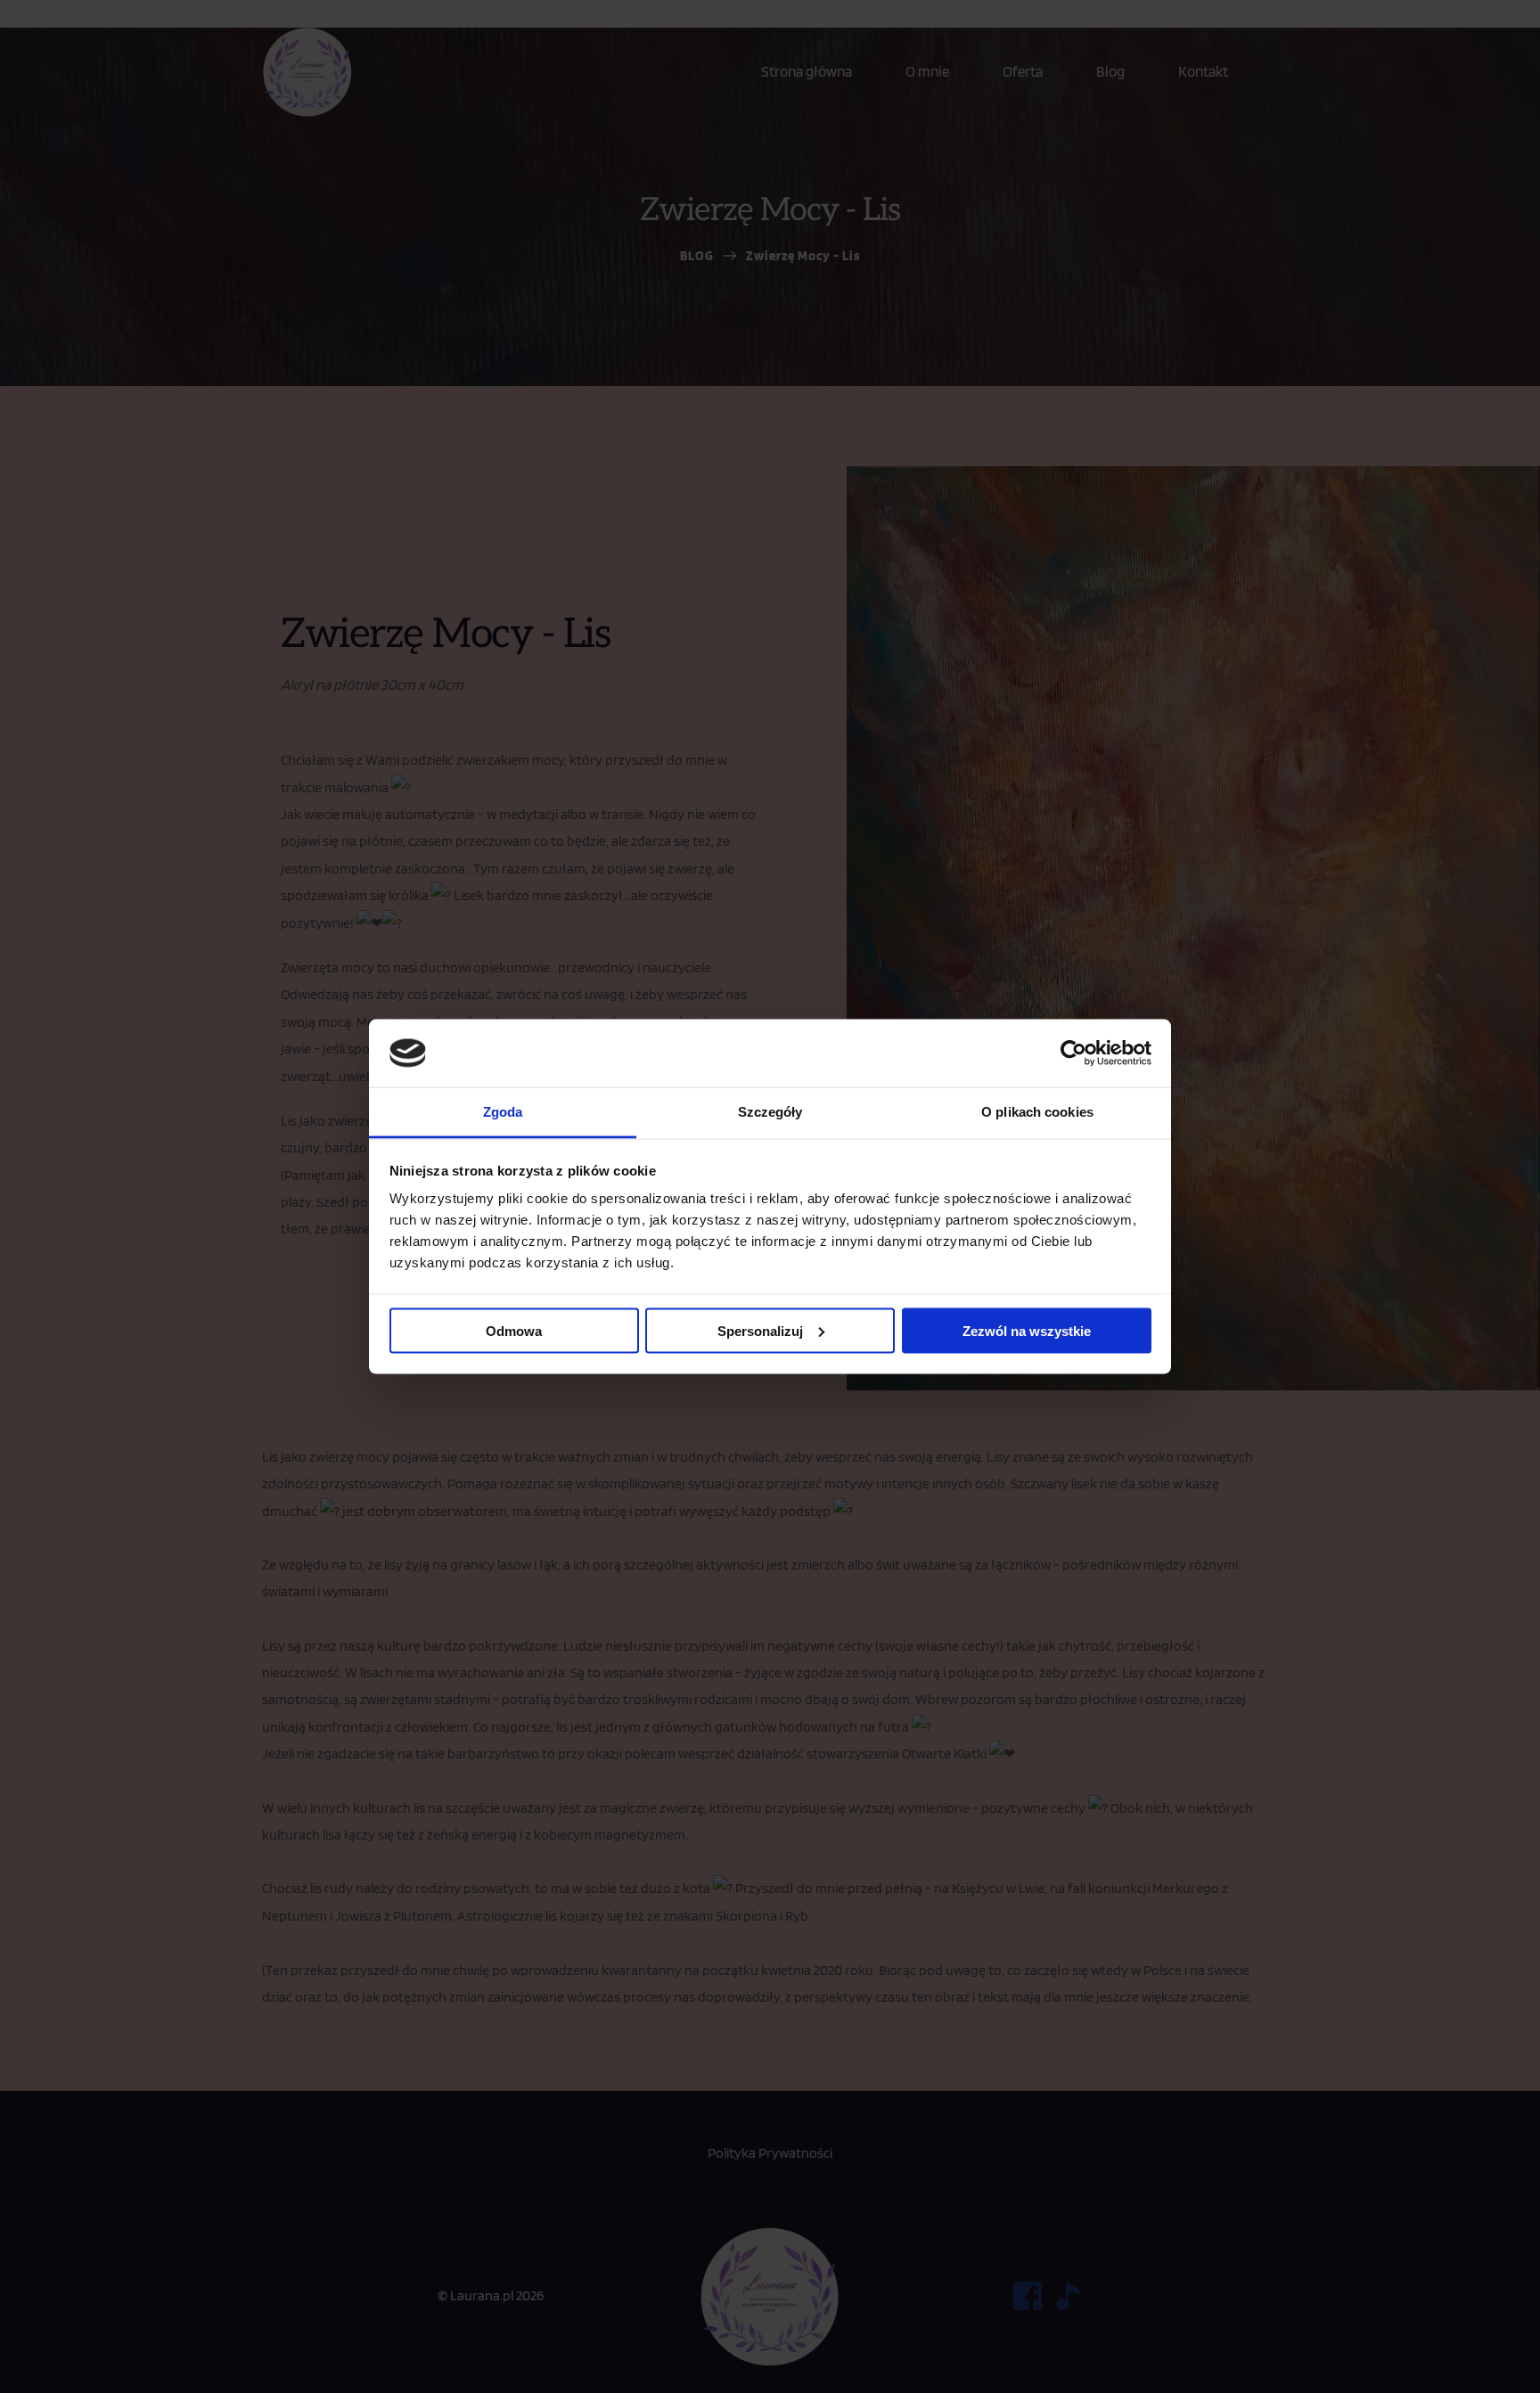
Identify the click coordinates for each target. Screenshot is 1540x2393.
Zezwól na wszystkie (1027, 1330)
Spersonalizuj (760, 1330)
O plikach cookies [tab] (1037, 1112)
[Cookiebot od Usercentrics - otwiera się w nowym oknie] (1073, 1053)
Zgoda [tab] (503, 1112)
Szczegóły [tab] (770, 1112)
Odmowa (514, 1330)
